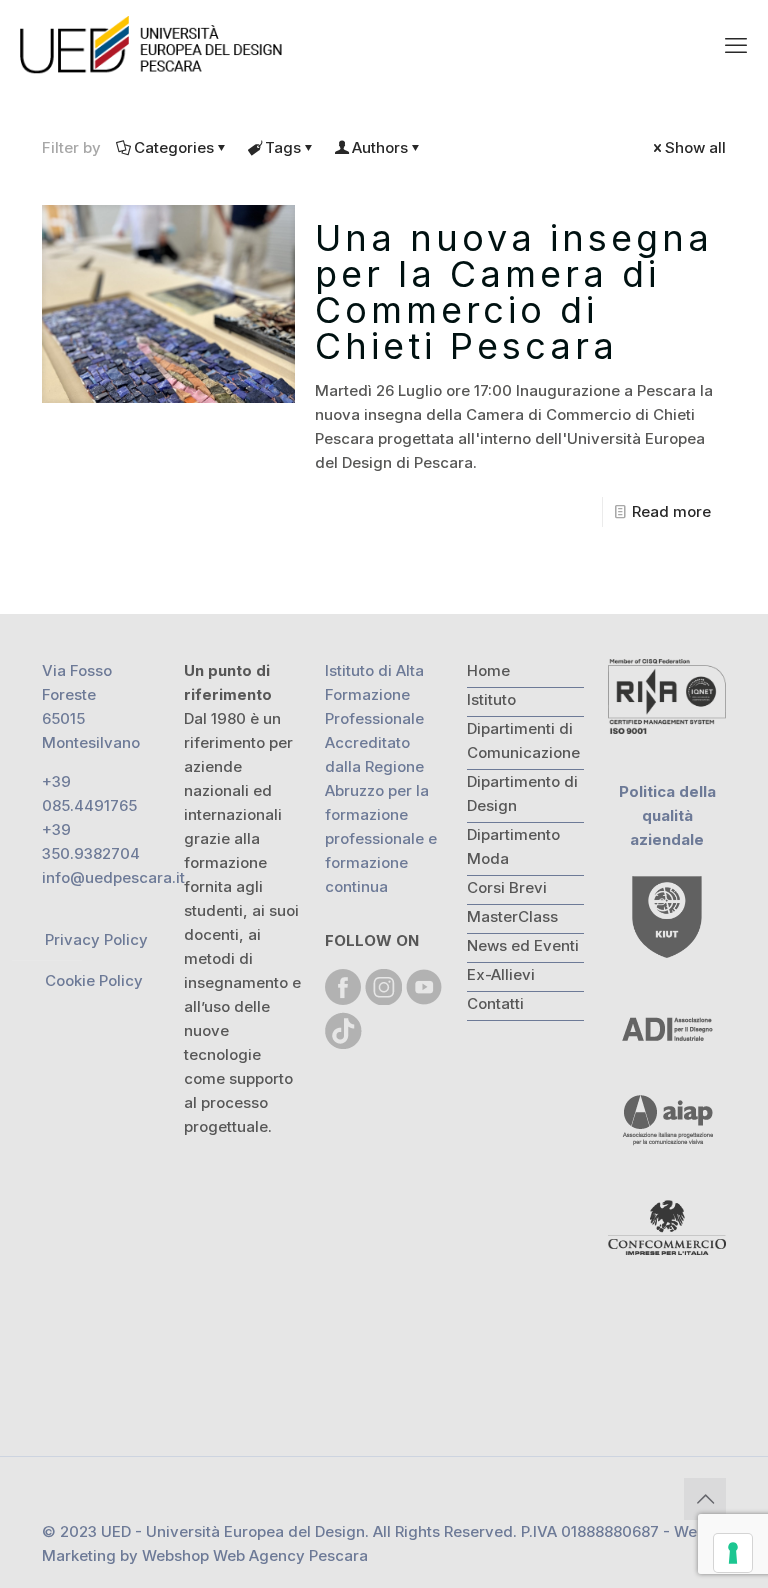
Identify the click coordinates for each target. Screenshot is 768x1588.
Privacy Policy (96, 939)
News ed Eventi (523, 945)
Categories (174, 147)
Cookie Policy (94, 980)
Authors (380, 147)
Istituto (491, 699)
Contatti (495, 1003)
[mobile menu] (736, 45)
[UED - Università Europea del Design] (153, 45)
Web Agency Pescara (290, 1555)
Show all (695, 147)
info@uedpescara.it (113, 877)
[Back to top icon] (705, 1499)
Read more (671, 511)
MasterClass (512, 916)
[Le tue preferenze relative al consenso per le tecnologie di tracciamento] (733, 1553)
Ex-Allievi (501, 974)
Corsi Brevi (507, 887)
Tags (283, 147)
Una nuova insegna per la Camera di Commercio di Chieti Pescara (514, 292)
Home (488, 670)
